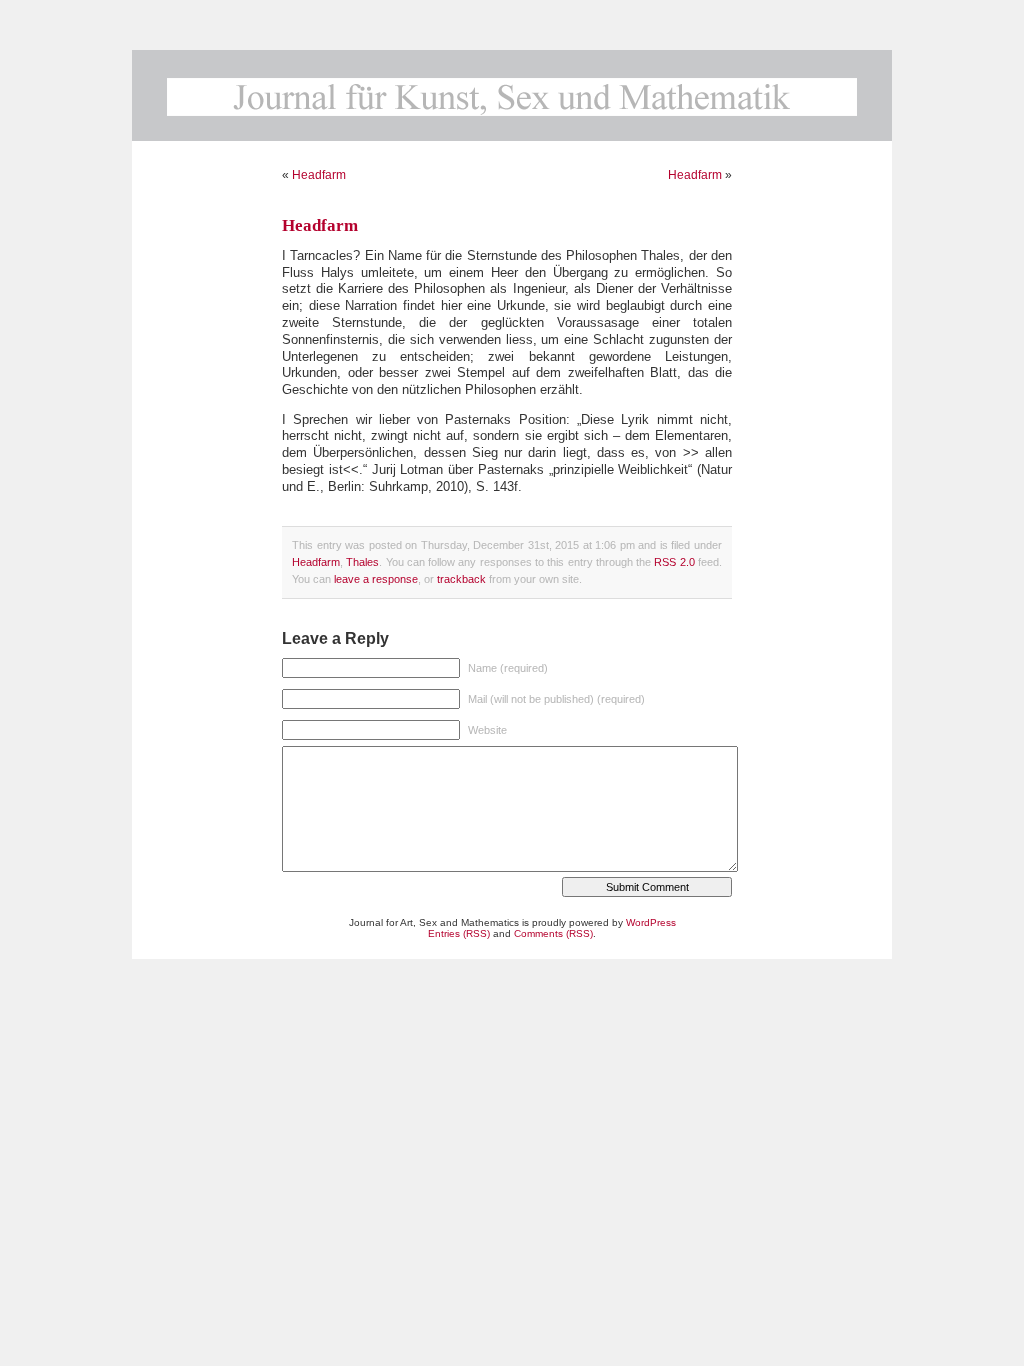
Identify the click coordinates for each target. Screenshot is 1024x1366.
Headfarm (319, 175)
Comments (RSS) (553, 933)
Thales (362, 562)
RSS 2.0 (674, 562)
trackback (461, 579)
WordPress (651, 922)
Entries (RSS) (459, 933)
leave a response (376, 579)
